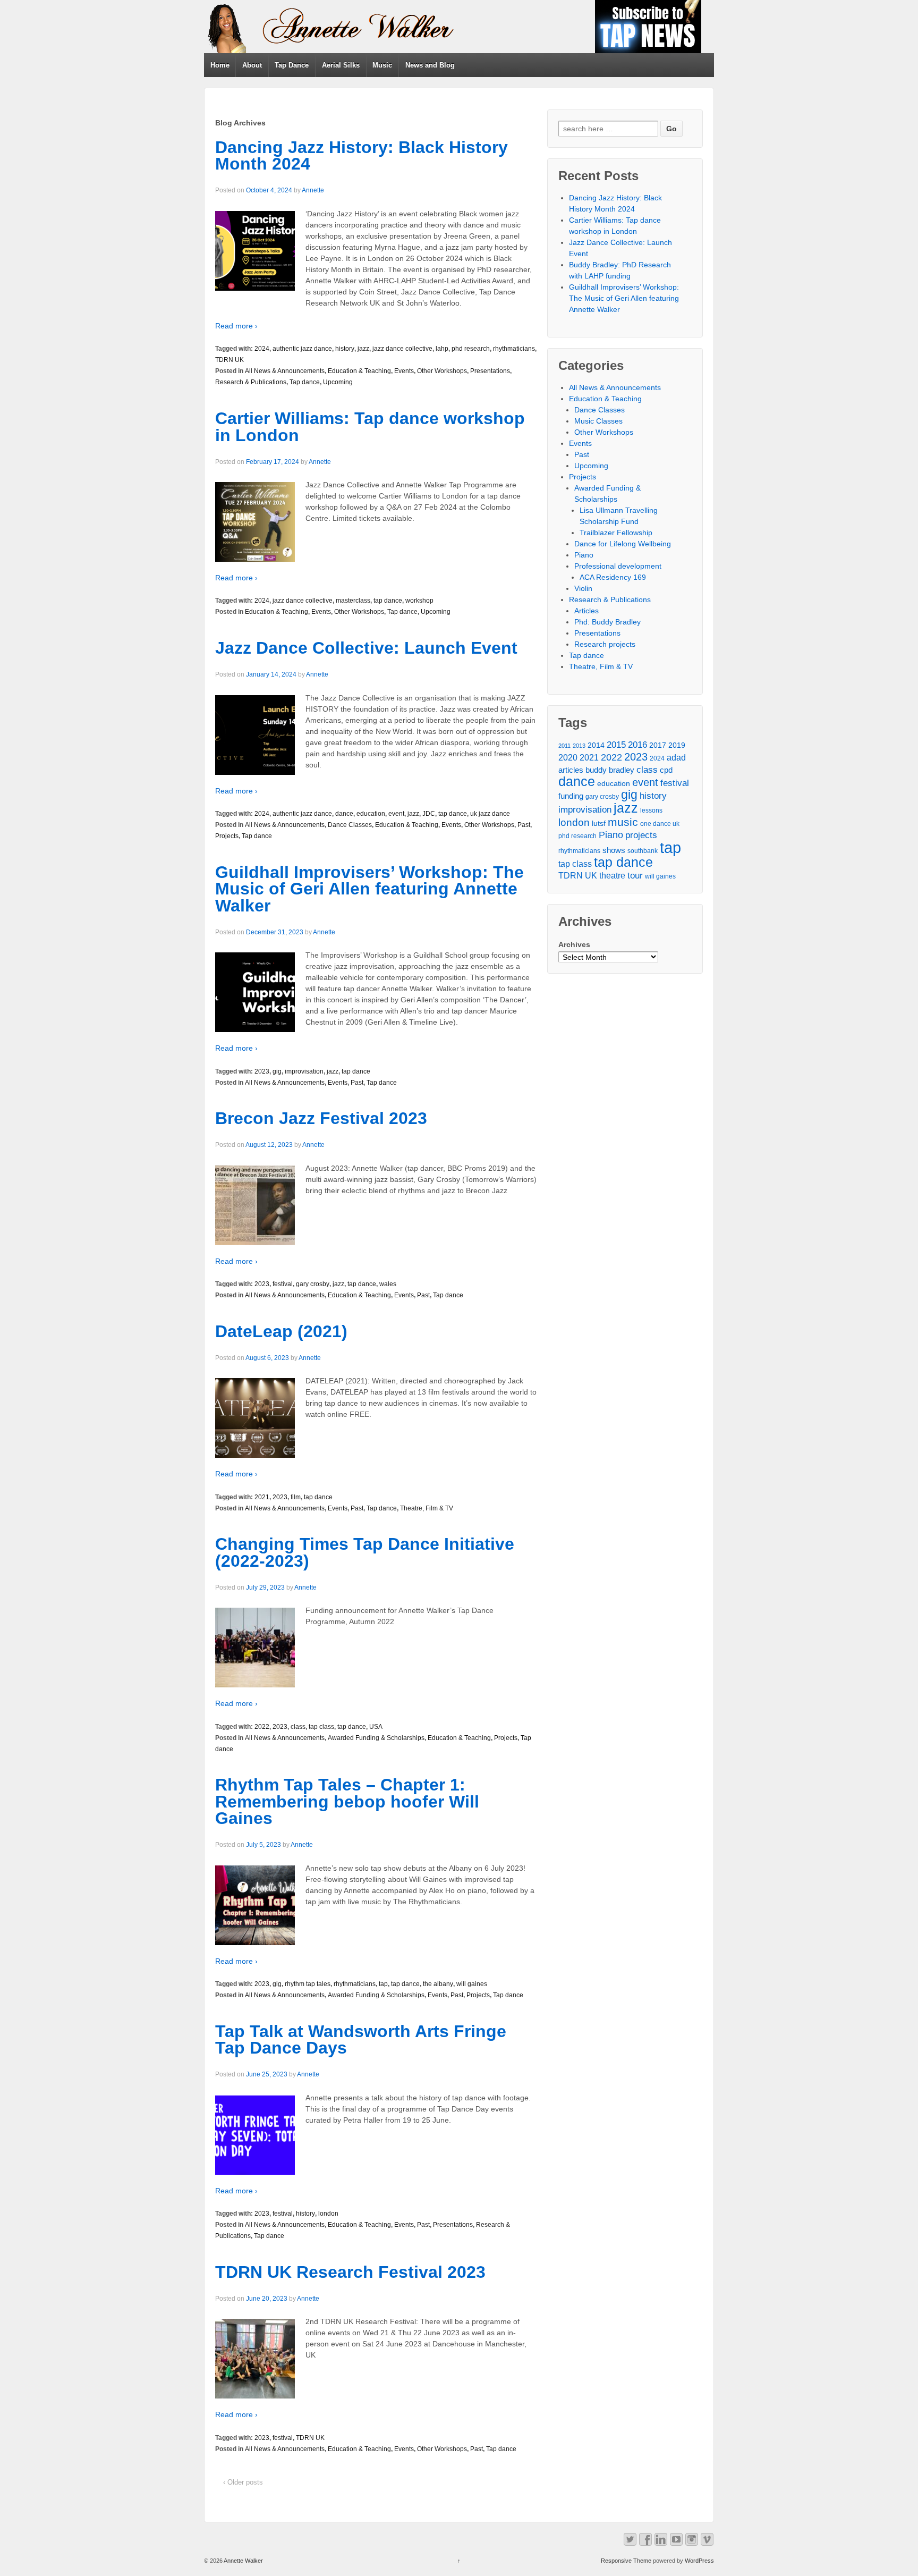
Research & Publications (251, 382)
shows (614, 850)
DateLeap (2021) (281, 1331)
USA (376, 1727)
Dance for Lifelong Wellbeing (623, 544)
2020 (568, 758)
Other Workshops (442, 371)
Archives (574, 944)
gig (277, 1071)
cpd (666, 770)
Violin (583, 588)
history (345, 349)
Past (524, 825)
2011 (564, 746)
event (396, 814)
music (623, 822)
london (328, 2214)
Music (382, 65)
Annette (313, 190)
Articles (586, 611)
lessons (651, 810)
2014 (596, 745)
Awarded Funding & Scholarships (376, 1738)
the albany (438, 1984)
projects (641, 835)
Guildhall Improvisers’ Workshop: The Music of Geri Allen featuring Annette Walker (369, 889)
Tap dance (305, 382)
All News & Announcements (285, 371)
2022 (262, 1727)
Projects (227, 836)
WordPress (699, 2561)
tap (383, 1984)
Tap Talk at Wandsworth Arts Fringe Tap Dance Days (361, 2040)
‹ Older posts (243, 2482)
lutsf (599, 824)
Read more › (236, 326)
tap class (321, 1727)
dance (344, 814)
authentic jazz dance (302, 349)
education (371, 814)
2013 (579, 746)
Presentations (490, 371)
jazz (363, 349)
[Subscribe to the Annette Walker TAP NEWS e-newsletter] (648, 26)
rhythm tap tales (308, 1984)
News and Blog (430, 65)
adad (676, 758)
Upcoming (338, 382)
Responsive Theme (626, 2561)
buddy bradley (610, 770)
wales (388, 1284)
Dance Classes (350, 825)
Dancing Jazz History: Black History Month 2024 (362, 156)
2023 (262, 1071)
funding (571, 796)
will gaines (472, 1984)
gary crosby (313, 1284)
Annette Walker (243, 2561)
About (252, 65)
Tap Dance (292, 65)
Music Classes (598, 421)
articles (571, 770)
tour (635, 876)
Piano (584, 555)
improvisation (304, 1071)
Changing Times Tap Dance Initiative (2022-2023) (365, 1552)
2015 (616, 745)
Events (404, 371)
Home (220, 65)
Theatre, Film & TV (427, 1508)
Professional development (618, 566)
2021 (262, 1497)
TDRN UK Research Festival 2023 (350, 2272)
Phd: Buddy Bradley (607, 622)
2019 (677, 745)
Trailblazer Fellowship (616, 533)
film (296, 1497)
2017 (658, 745)
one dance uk (660, 824)
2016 (637, 745)
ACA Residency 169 (613, 577)
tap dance (388, 601)
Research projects (605, 644)
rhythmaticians (514, 349)
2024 (262, 349)
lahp (442, 349)
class (298, 1727)
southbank (643, 851)
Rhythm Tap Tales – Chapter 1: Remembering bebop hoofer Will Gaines (347, 1801)
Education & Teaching (359, 371)
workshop (419, 601)
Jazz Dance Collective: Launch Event (366, 648)
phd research (471, 349)
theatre (612, 876)
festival (283, 1284)
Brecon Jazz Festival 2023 (321, 1118)
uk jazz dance (490, 814)
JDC (429, 814)
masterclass (353, 601)
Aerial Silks (341, 65)
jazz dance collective (402, 349)
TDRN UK (229, 360)
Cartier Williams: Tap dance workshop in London (370, 427)
